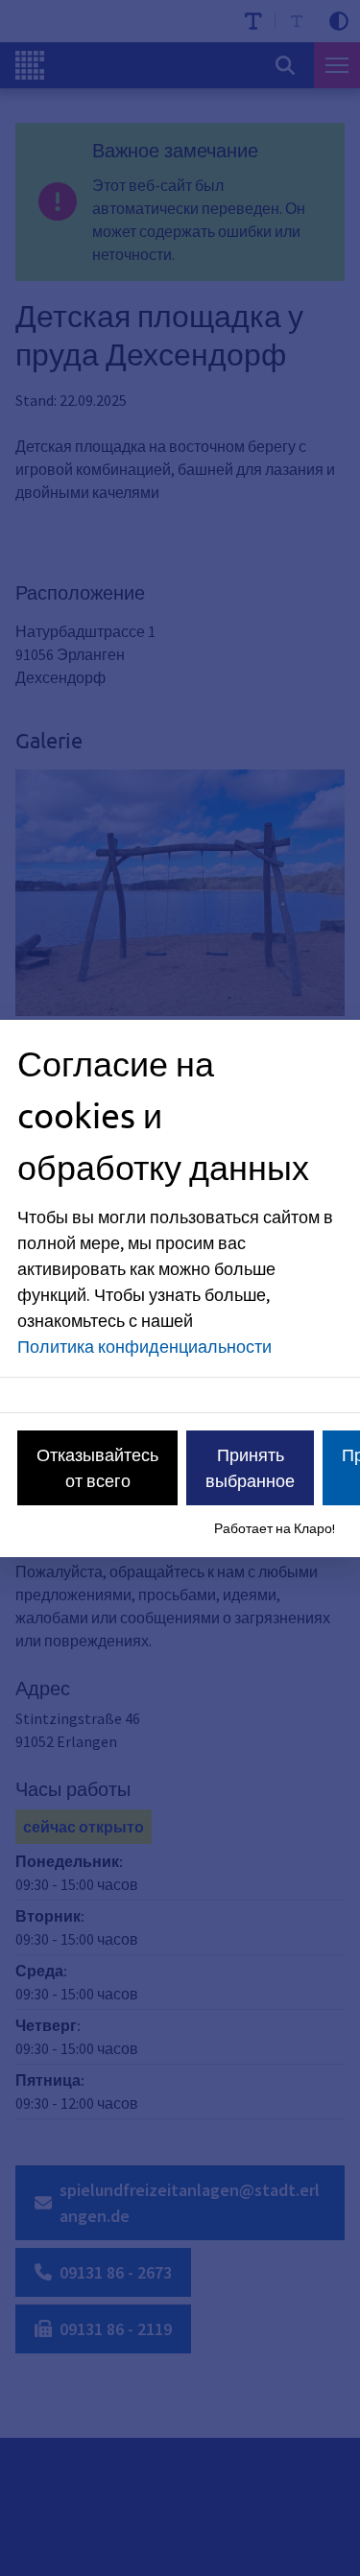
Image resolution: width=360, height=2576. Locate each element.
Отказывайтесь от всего (97, 1468)
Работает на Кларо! (275, 1528)
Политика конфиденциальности (144, 1347)
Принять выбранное (250, 1468)
